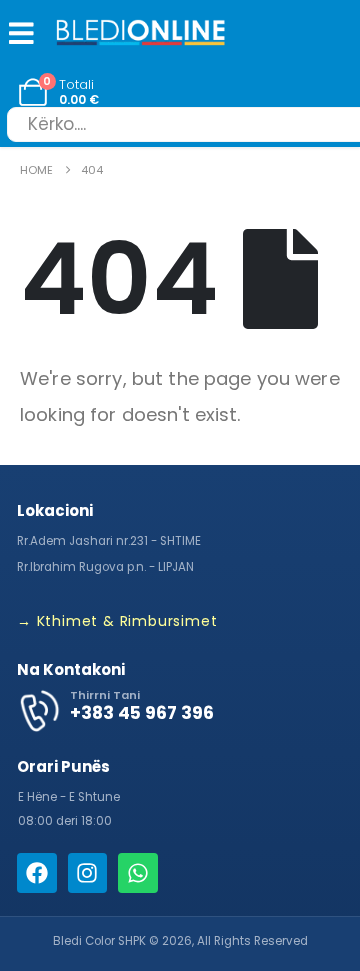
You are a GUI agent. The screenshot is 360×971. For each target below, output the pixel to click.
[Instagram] (88, 873)
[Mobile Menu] (17, 33)
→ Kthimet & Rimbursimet (117, 621)
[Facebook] (37, 873)
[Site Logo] (141, 34)
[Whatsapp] (138, 873)
